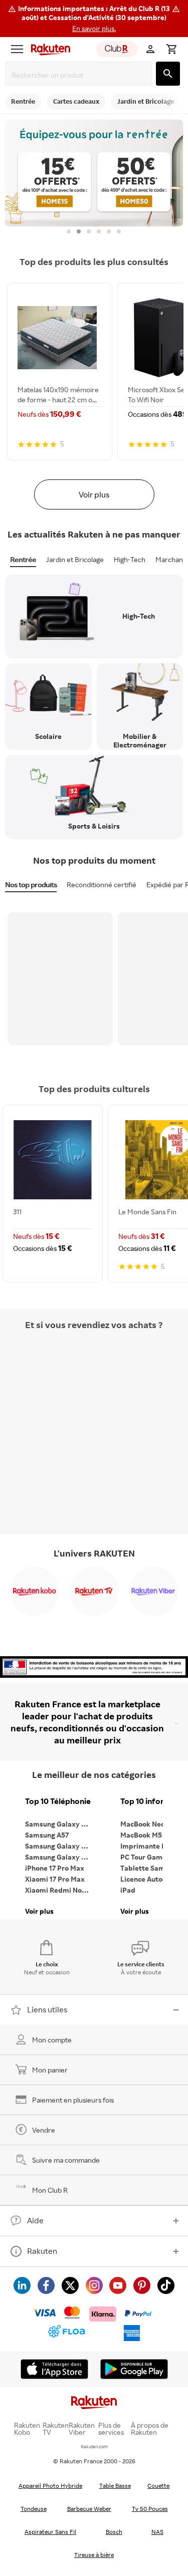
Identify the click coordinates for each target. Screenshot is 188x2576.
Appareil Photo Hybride (50, 2486)
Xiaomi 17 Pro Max (55, 1879)
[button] (94, 19)
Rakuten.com (94, 2446)
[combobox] (80, 75)
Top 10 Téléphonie (58, 1801)
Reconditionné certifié (102, 884)
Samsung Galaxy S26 (59, 1824)
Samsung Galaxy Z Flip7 (60, 1846)
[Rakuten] (48, 49)
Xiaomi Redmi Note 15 (60, 1890)
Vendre (44, 2130)
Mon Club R (50, 2190)
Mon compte (52, 2040)
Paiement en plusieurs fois (73, 2100)
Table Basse (115, 2486)
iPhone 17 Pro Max (55, 1868)
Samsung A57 (47, 1835)
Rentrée (23, 559)
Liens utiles (47, 2009)
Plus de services (111, 2429)
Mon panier (50, 2070)
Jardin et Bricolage (75, 559)
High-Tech (130, 559)
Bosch (114, 2532)
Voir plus (94, 494)
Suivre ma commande (66, 2160)
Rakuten (42, 2251)
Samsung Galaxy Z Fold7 (60, 1857)
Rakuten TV (56, 2429)
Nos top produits (31, 884)
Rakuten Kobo (27, 2429)
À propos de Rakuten (150, 2429)
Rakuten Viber (82, 2429)
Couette (158, 2486)
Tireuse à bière (94, 2555)
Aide (35, 2220)
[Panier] (171, 49)
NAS (157, 2532)
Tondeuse (34, 2509)
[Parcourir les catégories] (17, 49)
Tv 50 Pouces (150, 2509)
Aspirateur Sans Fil (50, 2532)
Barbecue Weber (89, 2509)
